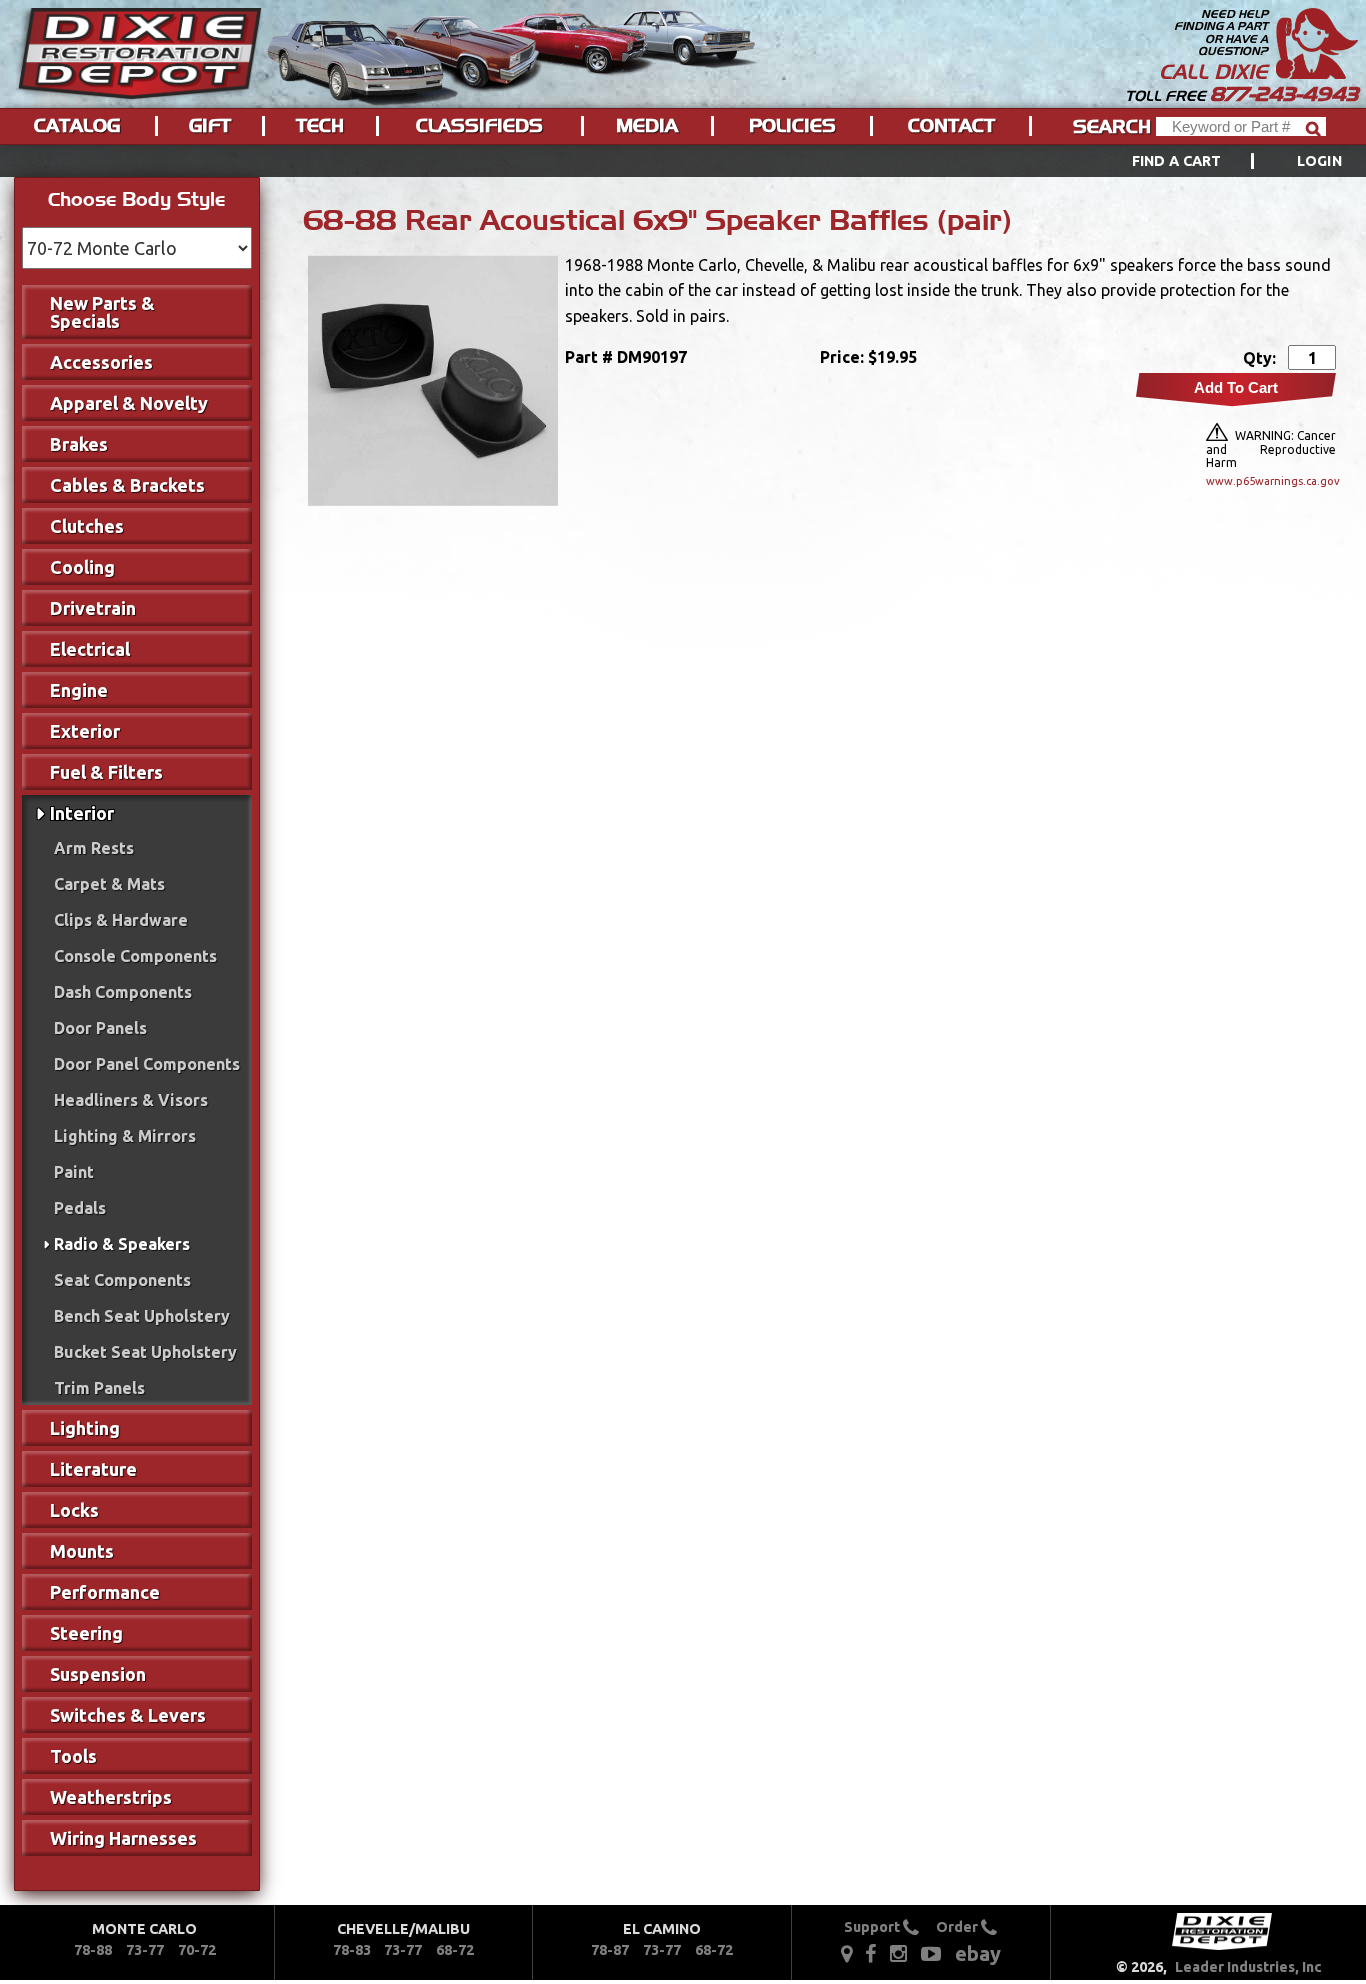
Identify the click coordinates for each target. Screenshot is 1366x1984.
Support (873, 1927)
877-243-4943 (1284, 94)
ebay (978, 1953)
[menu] (683, 161)
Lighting (85, 1428)
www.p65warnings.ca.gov (1271, 481)
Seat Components (122, 1280)
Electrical (90, 649)
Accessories (101, 362)
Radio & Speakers (122, 1244)
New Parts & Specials (102, 312)
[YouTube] (931, 1953)
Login (1319, 161)
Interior (82, 813)
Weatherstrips (111, 1797)
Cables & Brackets (127, 485)
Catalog (77, 126)
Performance (105, 1592)
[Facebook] (872, 1953)
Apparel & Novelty (129, 403)
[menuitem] (1214, 161)
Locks (74, 1510)
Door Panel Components (147, 1064)
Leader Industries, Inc (1248, 1967)
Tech (320, 126)
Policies (792, 126)
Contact (951, 126)
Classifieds (479, 126)
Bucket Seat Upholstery (145, 1352)
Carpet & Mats (109, 884)
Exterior (85, 731)
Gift (210, 126)
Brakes (79, 444)
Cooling (82, 567)
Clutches (87, 526)
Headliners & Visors (131, 1100)
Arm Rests (94, 848)
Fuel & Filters (106, 772)
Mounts (82, 1551)
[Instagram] (898, 1953)
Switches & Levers (128, 1715)
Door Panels (100, 1028)
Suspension (98, 1674)
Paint (74, 1172)
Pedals (80, 1208)
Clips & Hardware (121, 920)
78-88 (93, 1950)
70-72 (197, 1950)
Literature (93, 1469)
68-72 (455, 1950)
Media (647, 126)
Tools (73, 1756)
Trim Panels (99, 1388)
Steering (86, 1633)
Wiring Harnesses (123, 1838)
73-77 (145, 1950)
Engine (79, 690)
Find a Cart (1177, 161)
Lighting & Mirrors (125, 1136)
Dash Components (123, 992)
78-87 (610, 1950)
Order (958, 1927)
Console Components (135, 956)
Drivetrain (93, 608)
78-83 (352, 1950)
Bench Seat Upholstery (142, 1316)
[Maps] (846, 1953)
